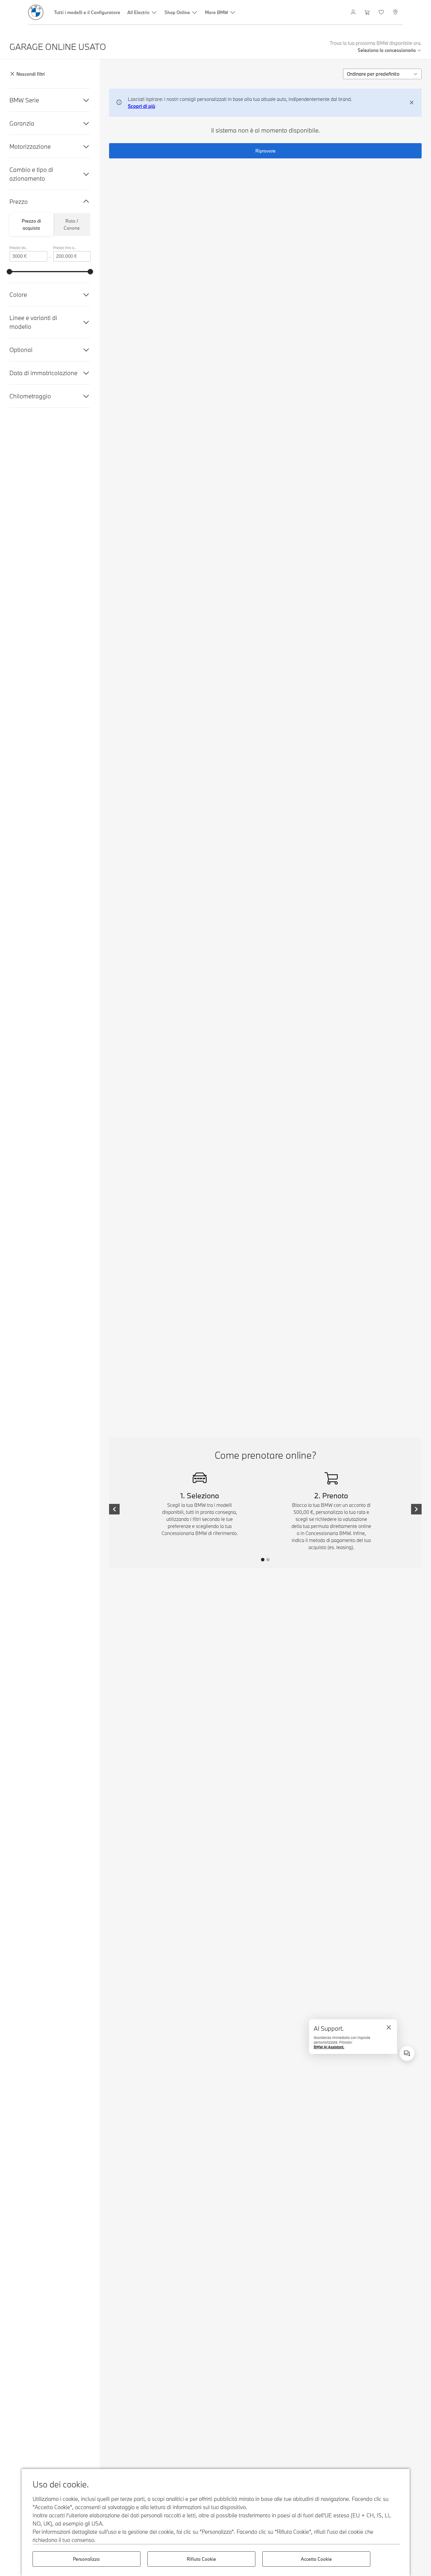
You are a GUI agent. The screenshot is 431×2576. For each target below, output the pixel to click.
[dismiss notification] (412, 103)
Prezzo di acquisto (31, 224)
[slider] (9, 272)
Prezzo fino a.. (65, 248)
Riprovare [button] (265, 151)
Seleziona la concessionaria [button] (387, 50)
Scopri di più (141, 106)
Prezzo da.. (18, 248)
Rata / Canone (72, 224)
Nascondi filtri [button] (31, 74)
